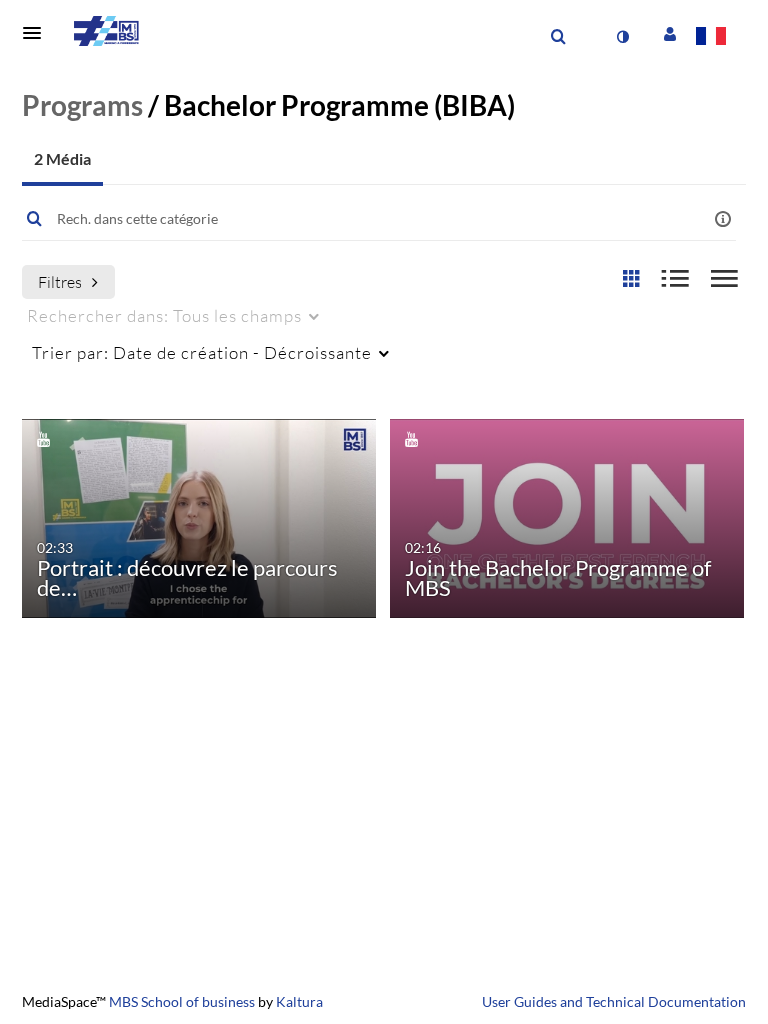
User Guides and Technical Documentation (614, 1001)
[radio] (631, 279)
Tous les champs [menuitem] (164, 315)
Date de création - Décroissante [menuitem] (202, 352)
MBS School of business (182, 1001)
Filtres (60, 281)
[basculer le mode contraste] (622, 37)
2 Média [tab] (62, 158)
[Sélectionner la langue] (714, 38)
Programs (82, 105)
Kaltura (299, 1001)
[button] (38, 33)
